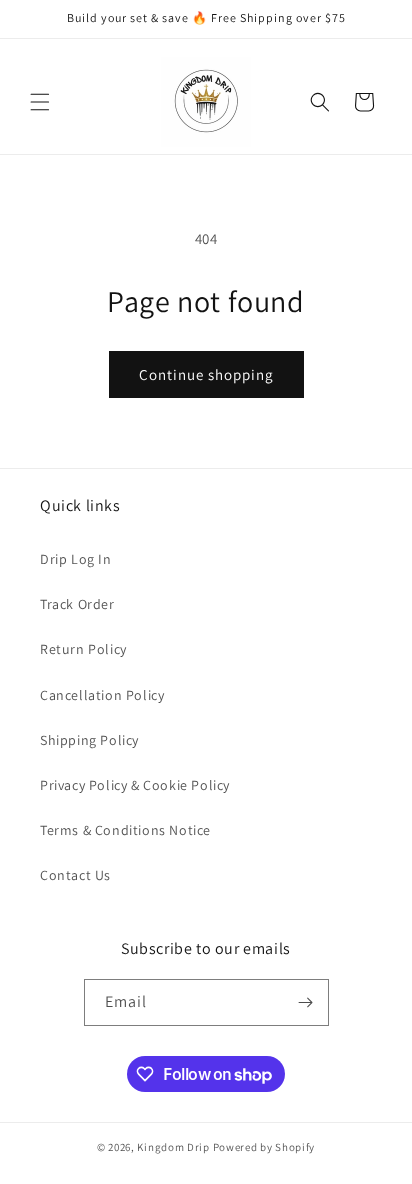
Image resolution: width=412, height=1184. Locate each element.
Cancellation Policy (102, 695)
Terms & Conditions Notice (125, 830)
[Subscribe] (306, 1002)
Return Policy (83, 649)
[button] (40, 102)
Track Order (77, 604)
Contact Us (75, 875)
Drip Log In (76, 559)
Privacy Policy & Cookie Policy (135, 785)
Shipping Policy (89, 740)
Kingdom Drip (173, 1147)
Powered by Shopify (264, 1147)
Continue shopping (206, 374)
